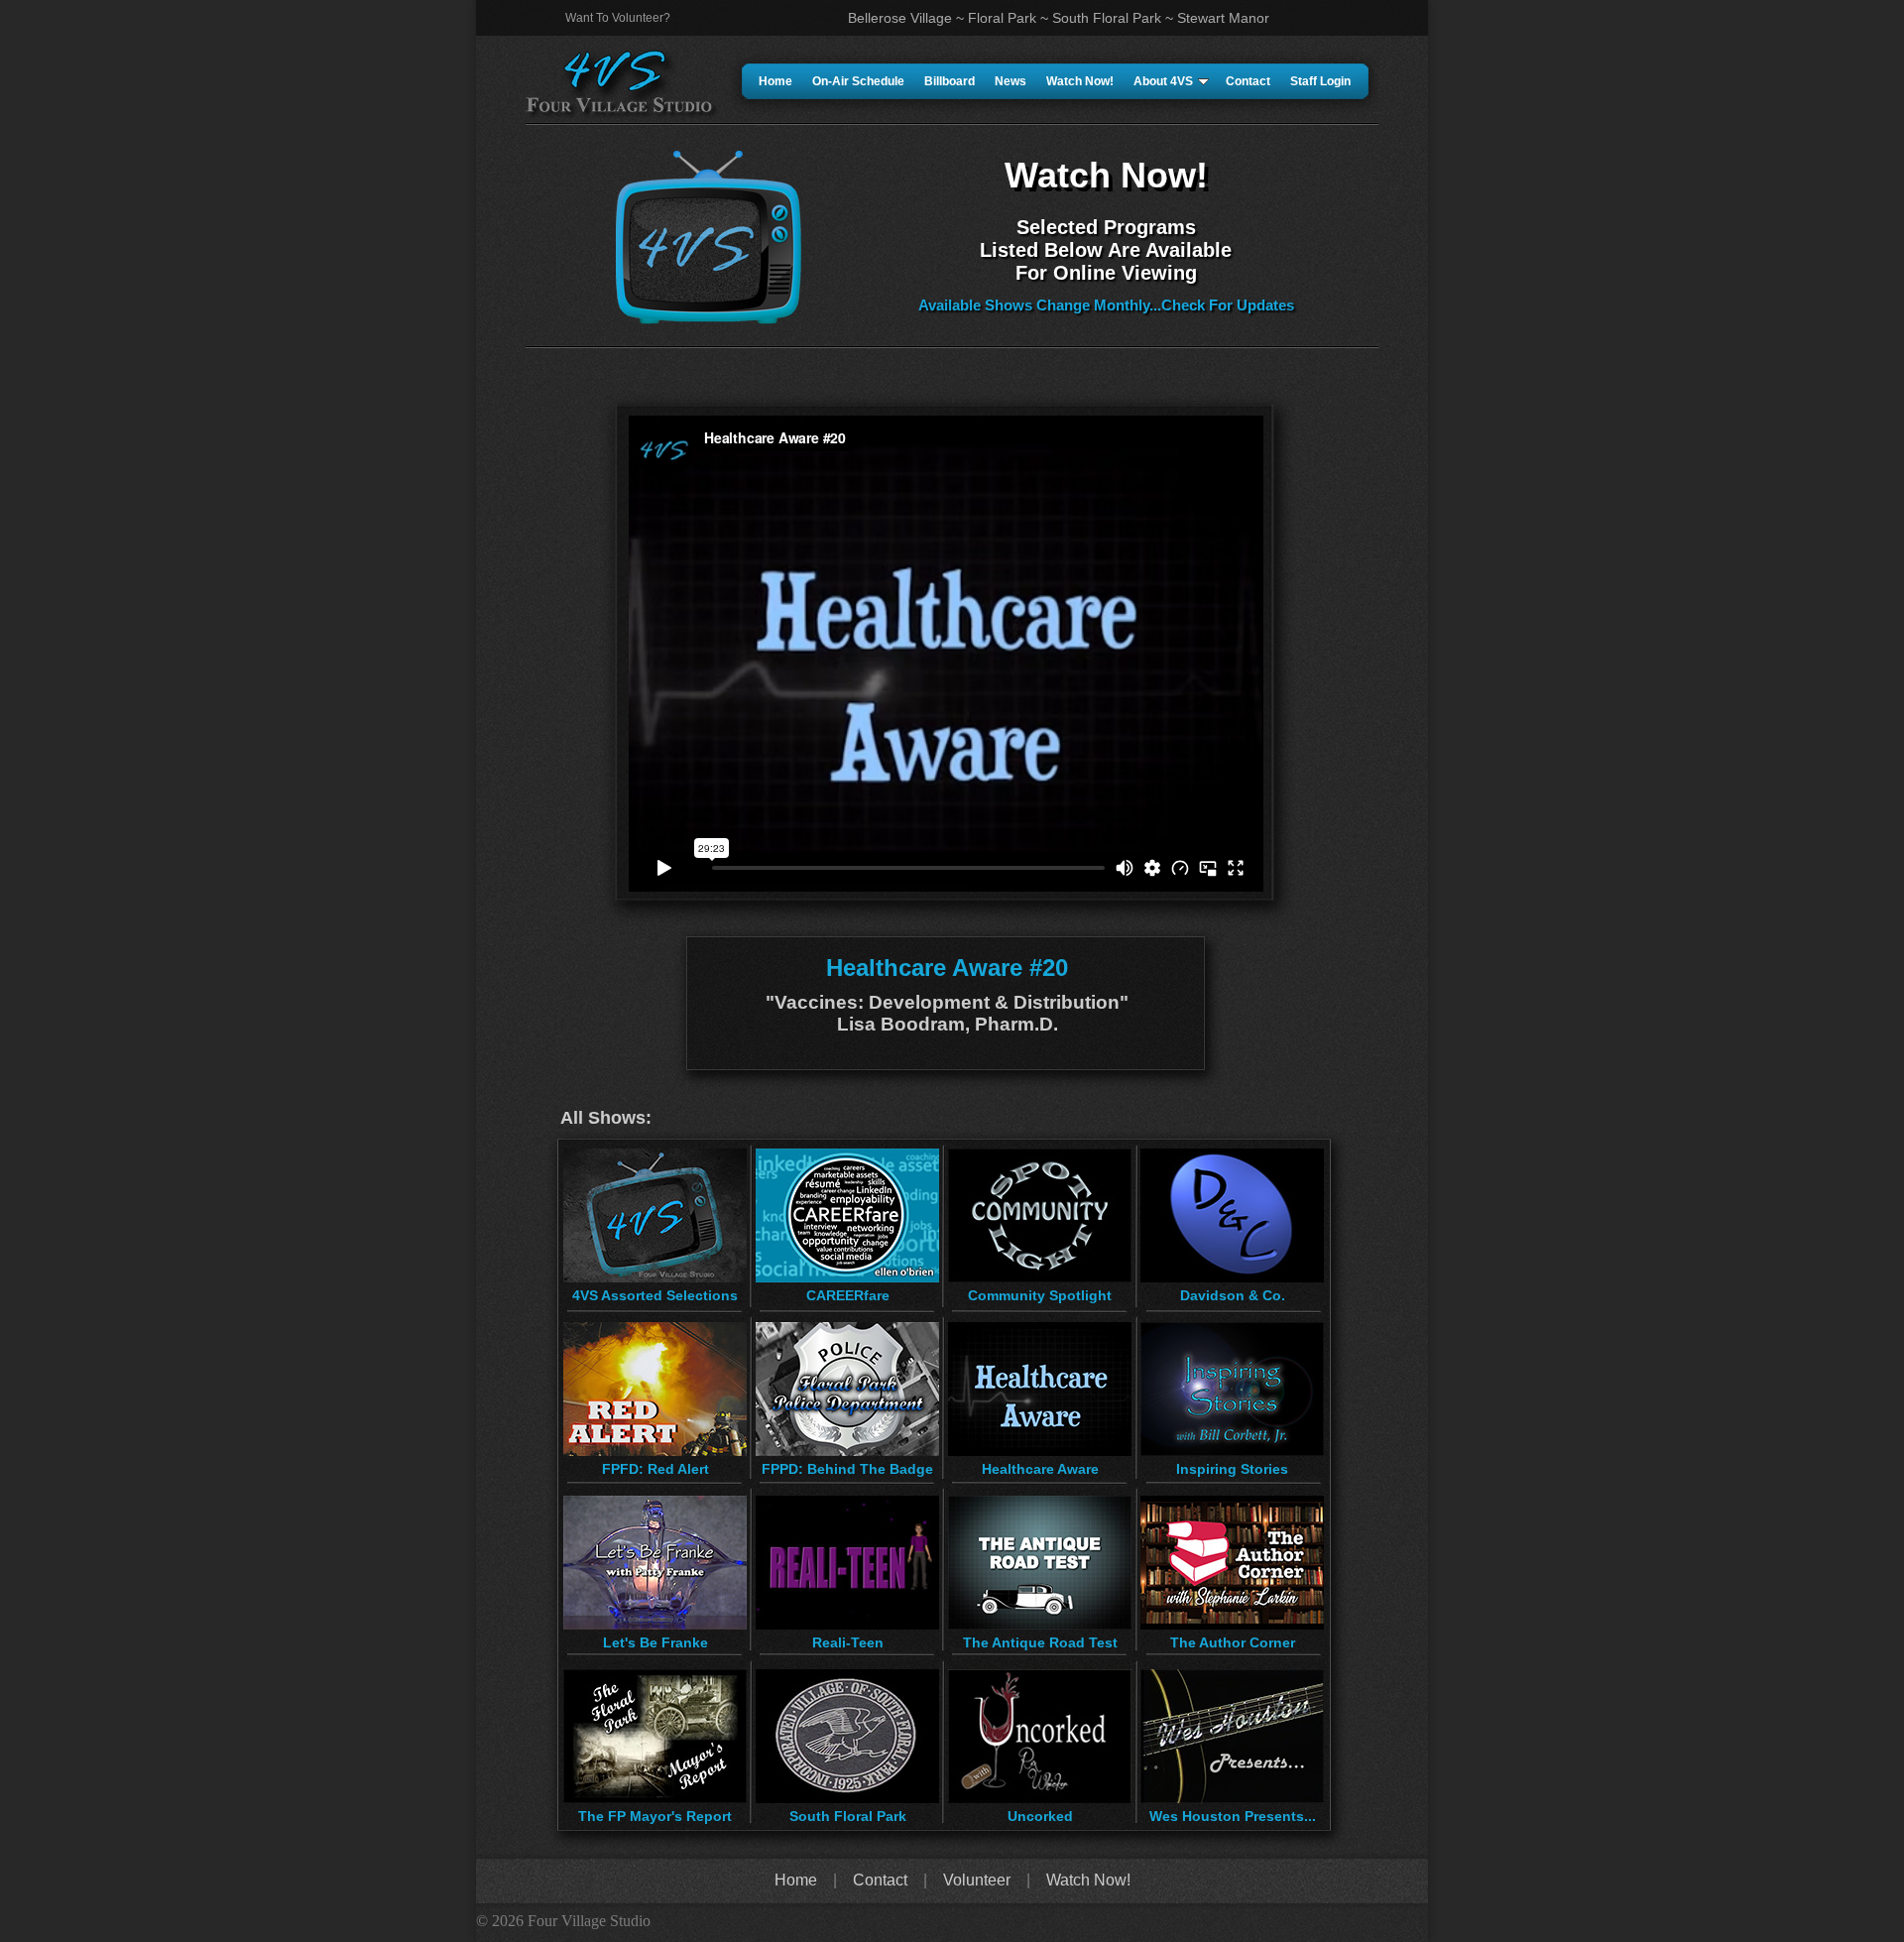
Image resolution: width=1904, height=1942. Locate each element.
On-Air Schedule (858, 81)
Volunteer (977, 1880)
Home (775, 81)
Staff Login (1320, 81)
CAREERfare (848, 1295)
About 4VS (1163, 81)
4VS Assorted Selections (655, 1295)
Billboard (950, 81)
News (1011, 81)
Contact (1248, 81)
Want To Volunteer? (618, 18)
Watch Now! (1080, 81)
